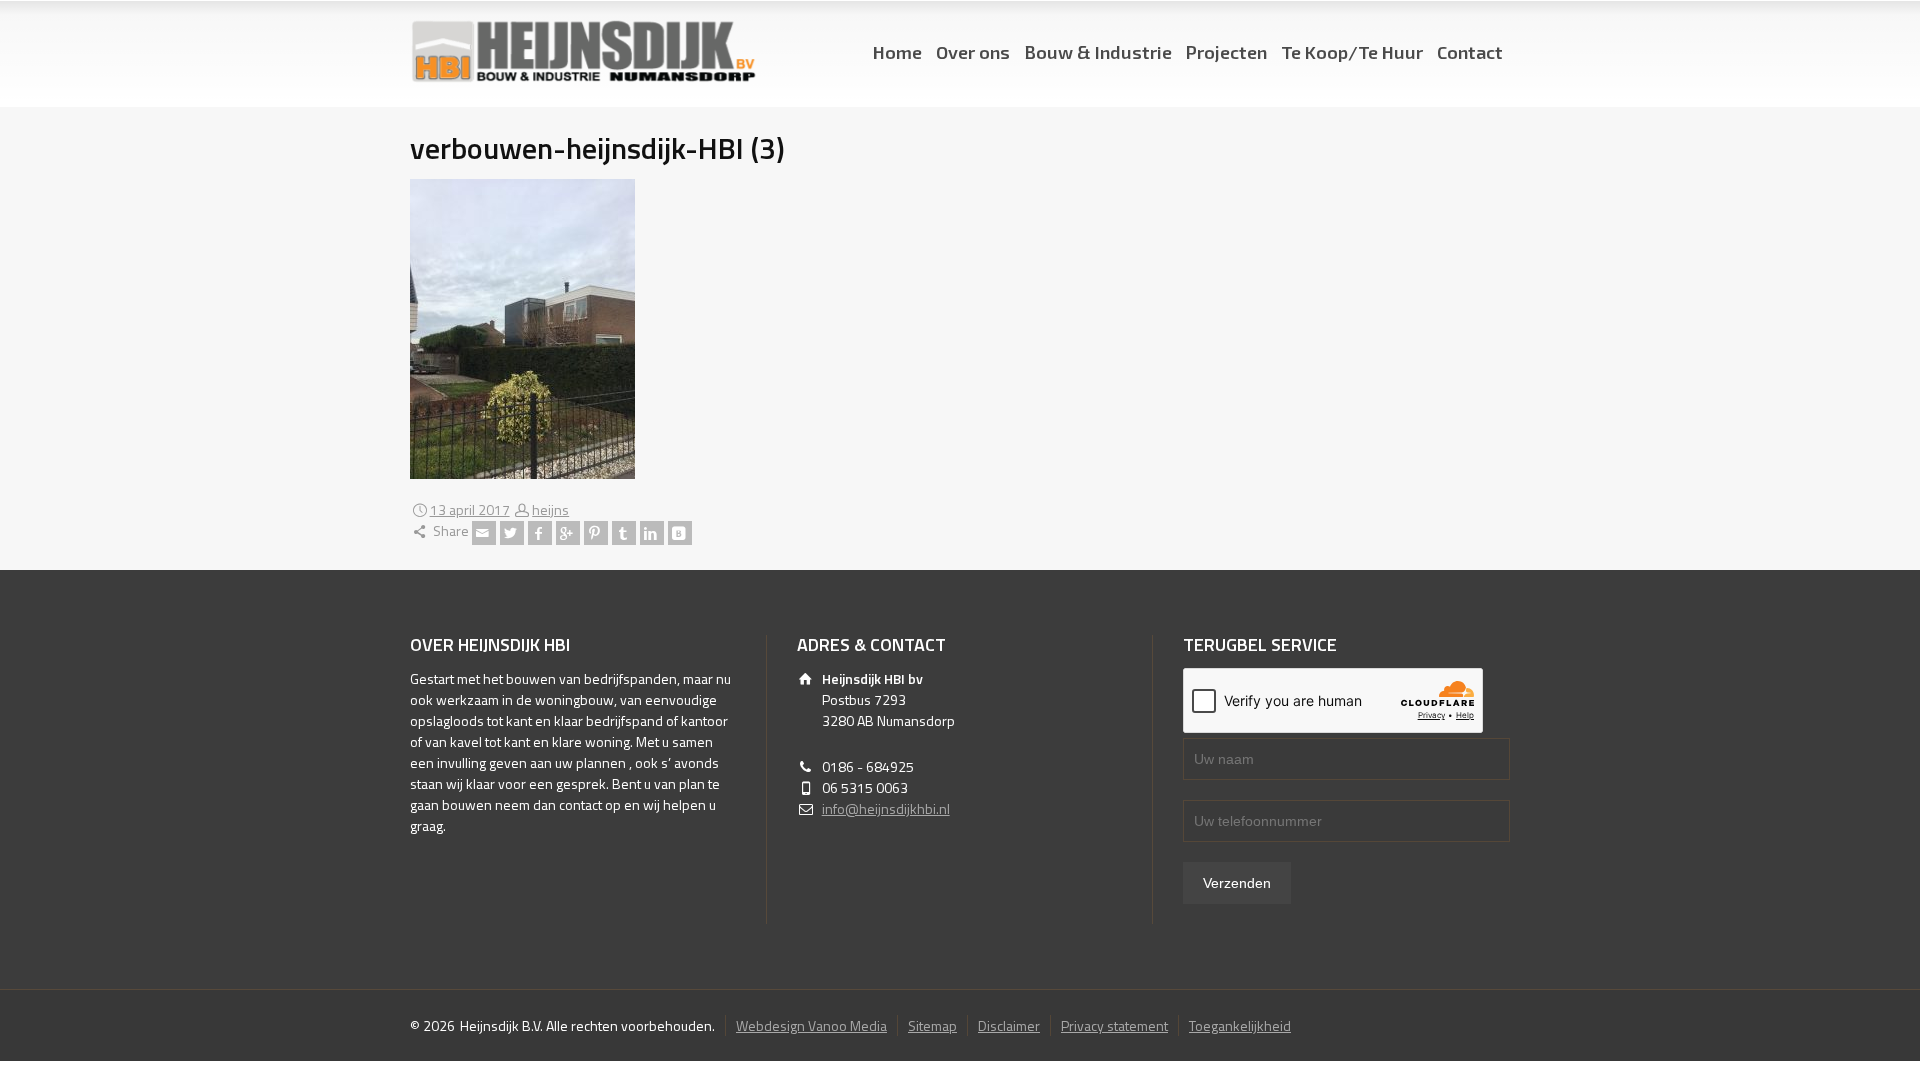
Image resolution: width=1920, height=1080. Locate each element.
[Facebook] (540, 533)
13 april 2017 (470, 509)
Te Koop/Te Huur (1352, 52)
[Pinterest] (596, 533)
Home (897, 52)
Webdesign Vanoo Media (811, 1025)
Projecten (1226, 52)
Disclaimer (1009, 1025)
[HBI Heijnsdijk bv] (583, 52)
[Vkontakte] (680, 533)
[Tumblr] (624, 533)
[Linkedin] (652, 533)
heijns (550, 509)
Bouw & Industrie (1098, 52)
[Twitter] (512, 533)
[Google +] (568, 533)
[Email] (484, 533)
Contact (1470, 52)
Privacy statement (1114, 1025)
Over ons (973, 52)
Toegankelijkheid (1240, 1025)
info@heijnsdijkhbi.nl (886, 808)
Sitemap (932, 1025)
